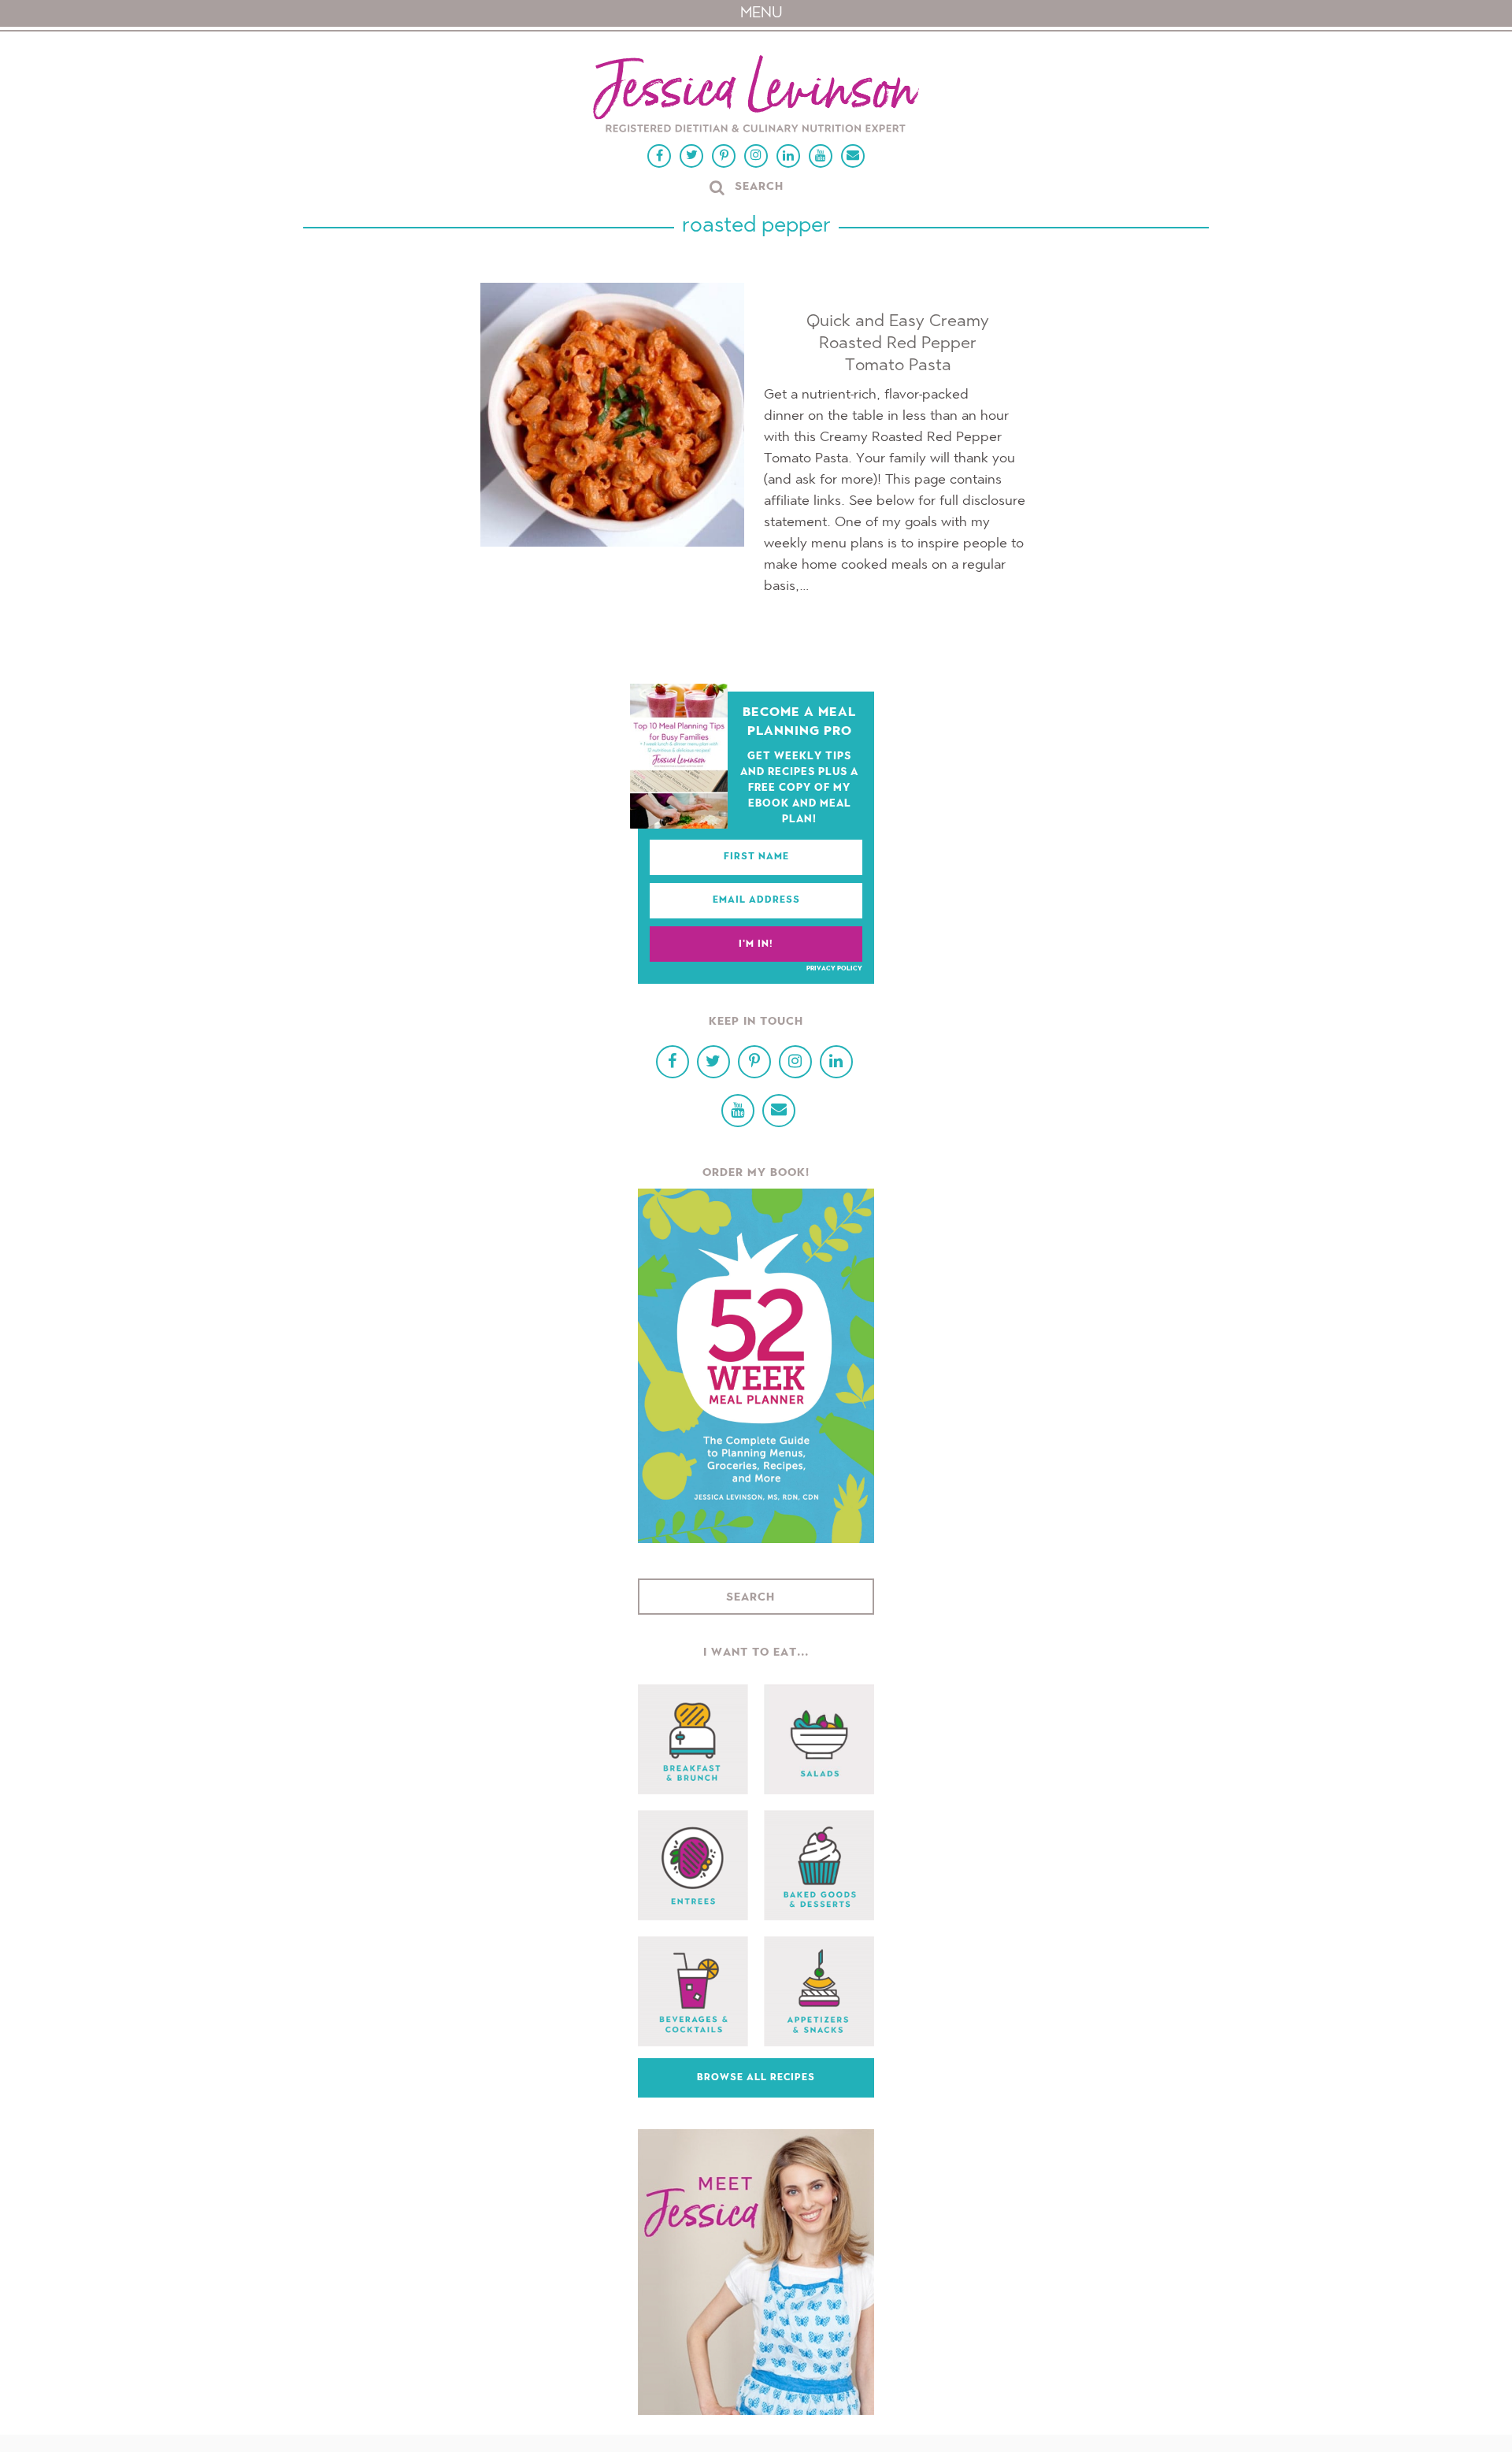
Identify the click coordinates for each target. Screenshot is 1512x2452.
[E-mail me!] (853, 156)
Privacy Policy (834, 969)
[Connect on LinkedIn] (788, 156)
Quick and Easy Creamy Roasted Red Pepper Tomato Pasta (898, 343)
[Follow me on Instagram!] (756, 156)
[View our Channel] (821, 156)
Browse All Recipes (756, 2078)
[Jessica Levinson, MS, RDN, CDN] (756, 96)
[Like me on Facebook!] (659, 156)
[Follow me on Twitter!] (691, 156)
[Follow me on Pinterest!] (724, 156)
